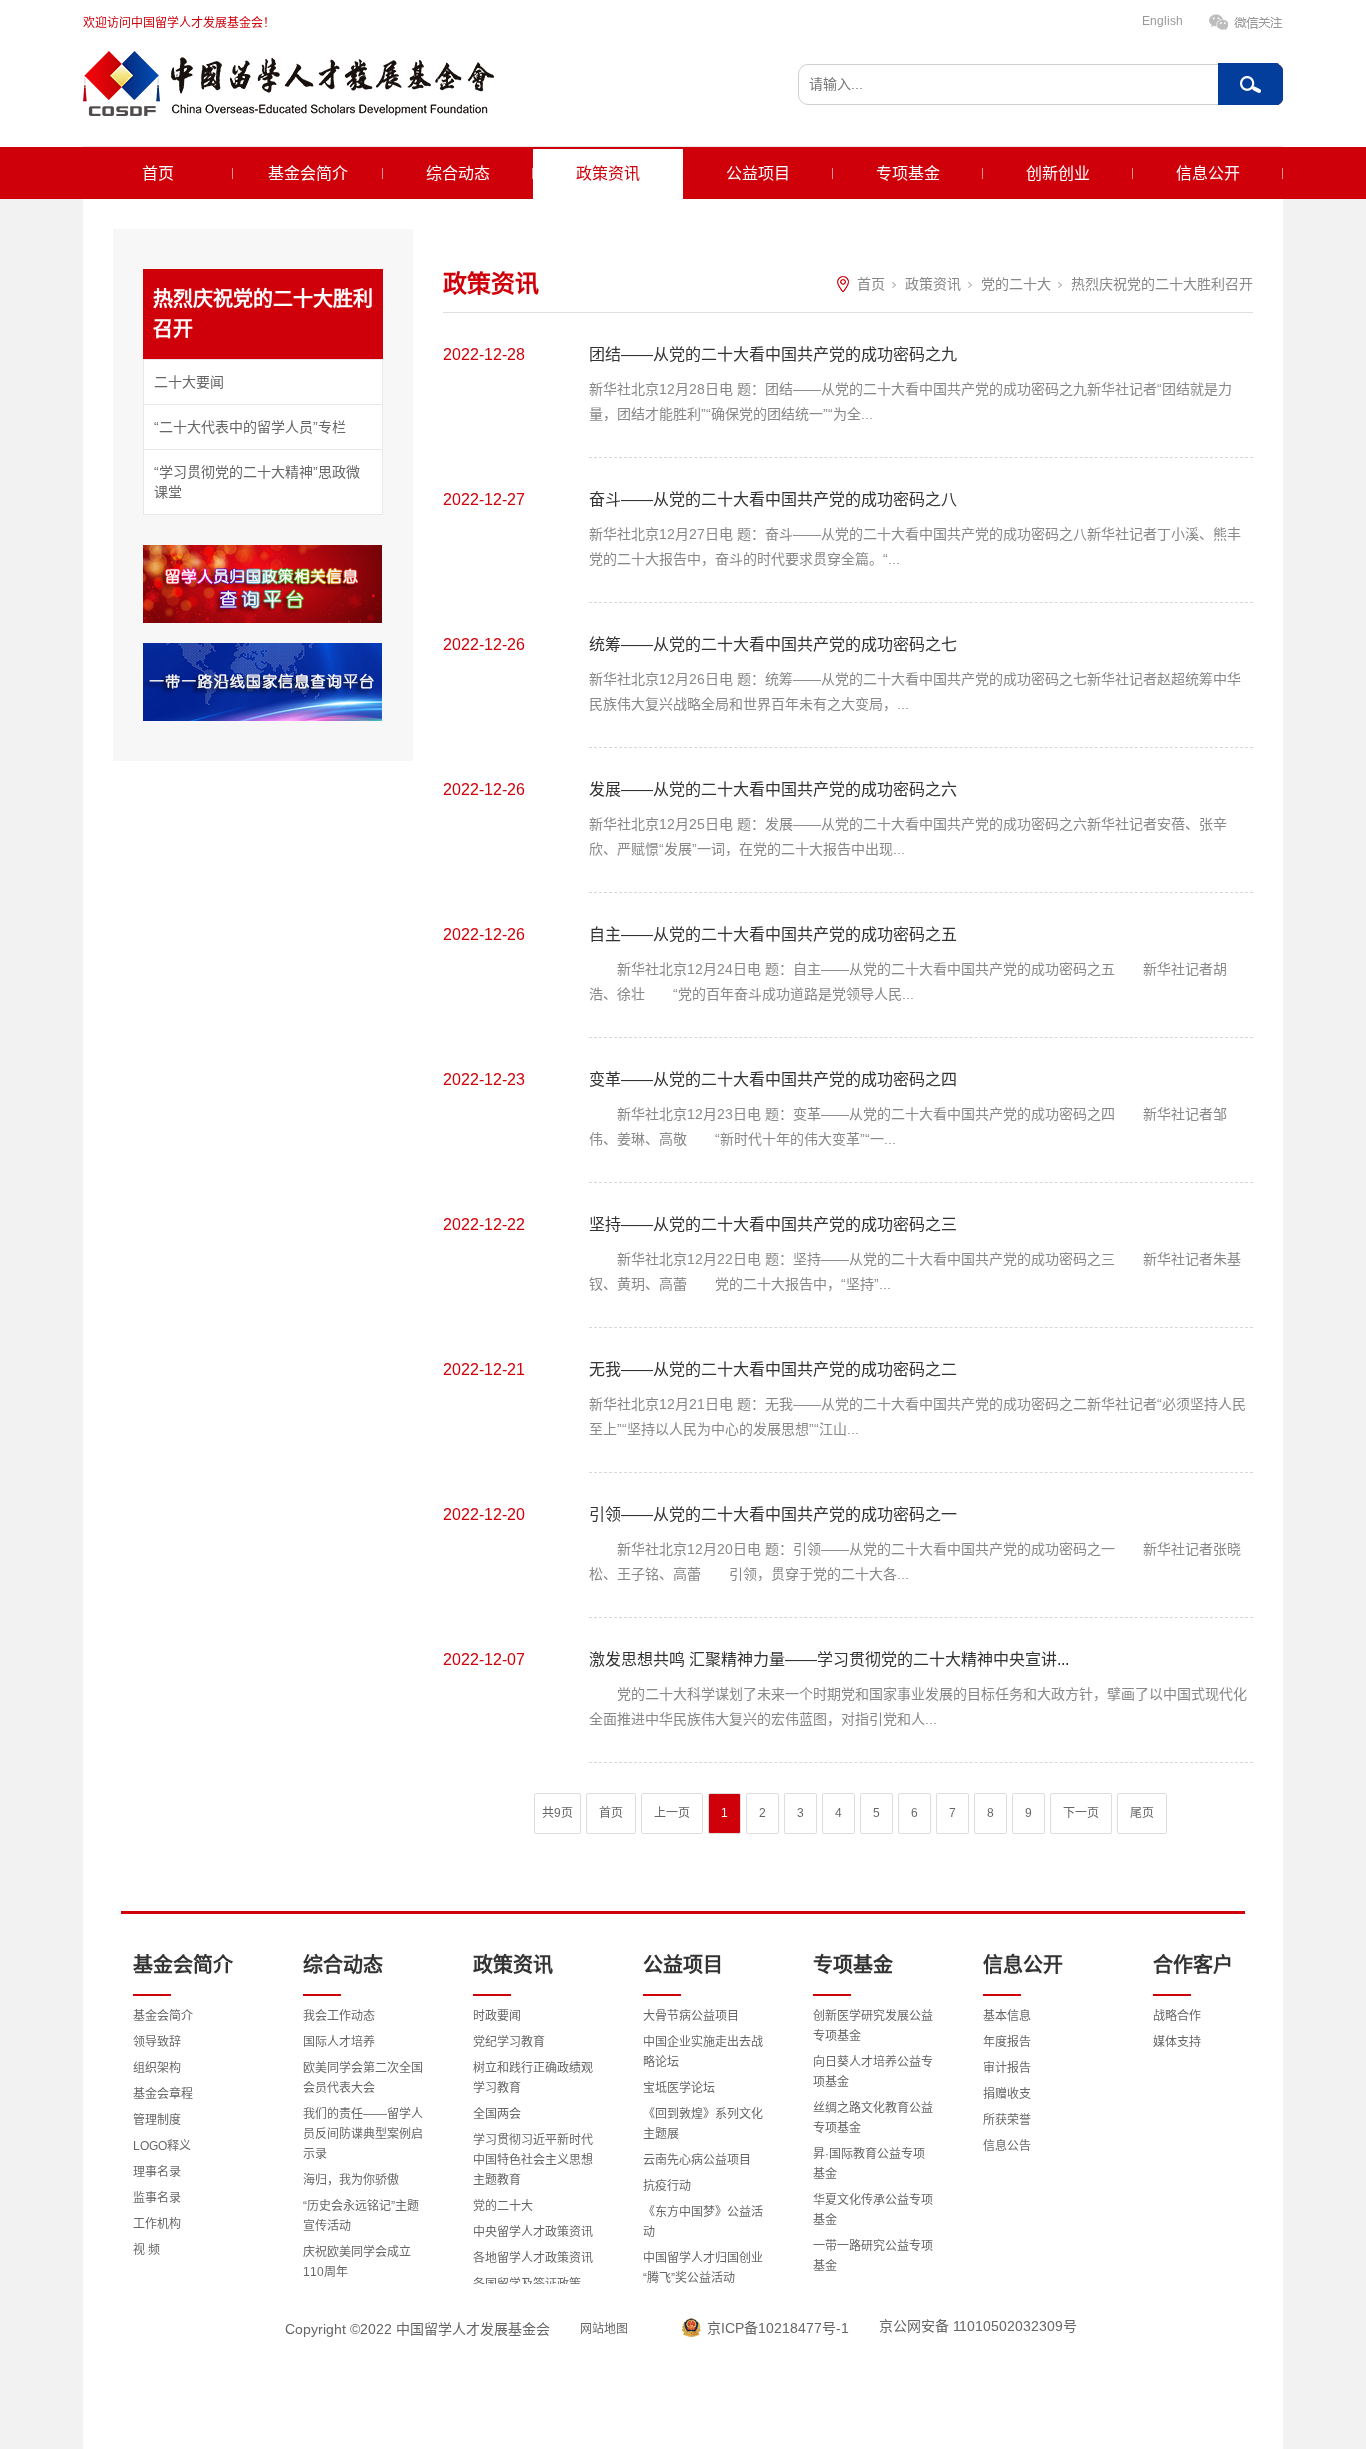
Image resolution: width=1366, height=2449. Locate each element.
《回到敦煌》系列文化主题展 (703, 2124)
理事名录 (157, 2172)
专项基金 (908, 173)
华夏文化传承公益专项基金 (873, 2210)
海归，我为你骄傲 (351, 2180)
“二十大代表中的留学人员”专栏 (250, 427)
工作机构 (157, 2224)
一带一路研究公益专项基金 (873, 2256)
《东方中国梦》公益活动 (703, 2222)
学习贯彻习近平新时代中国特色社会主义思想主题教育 (533, 2160)
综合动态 (458, 173)
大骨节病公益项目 (691, 2016)
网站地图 (604, 2329)
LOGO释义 (162, 2146)
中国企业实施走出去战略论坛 (703, 2052)
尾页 (1142, 1813)
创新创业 (1058, 173)
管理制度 (157, 2120)
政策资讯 (608, 173)
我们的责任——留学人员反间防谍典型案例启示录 (363, 2134)
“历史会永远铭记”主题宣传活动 (361, 2216)
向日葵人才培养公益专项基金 (873, 2072)
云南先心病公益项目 (697, 2160)
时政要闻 (497, 2016)
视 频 (146, 2250)
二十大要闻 (189, 382)
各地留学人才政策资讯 (533, 2258)
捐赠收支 (1007, 2094)
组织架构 (157, 2068)
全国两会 (497, 2114)
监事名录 (157, 2198)
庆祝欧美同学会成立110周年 (357, 2262)
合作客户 (1193, 1965)
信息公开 (1208, 173)
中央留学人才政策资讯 (533, 2232)
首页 (158, 173)
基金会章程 (163, 2094)
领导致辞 (157, 2042)
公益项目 (758, 173)
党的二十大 (1016, 284)
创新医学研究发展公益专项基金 (873, 2026)
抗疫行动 (667, 2186)
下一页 (1081, 1813)
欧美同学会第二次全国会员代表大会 (363, 2078)
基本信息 (1007, 2016)
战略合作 (1177, 2016)
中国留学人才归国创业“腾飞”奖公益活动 (703, 2268)
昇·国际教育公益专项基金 (869, 2164)
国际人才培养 (339, 2042)
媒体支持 (1177, 2042)
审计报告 (1007, 2068)
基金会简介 (308, 173)
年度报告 (1007, 2042)
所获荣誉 (1007, 2120)
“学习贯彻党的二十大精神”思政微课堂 (257, 482)
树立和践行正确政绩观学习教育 (533, 2078)
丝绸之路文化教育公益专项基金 (873, 2118)
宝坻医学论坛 (679, 2088)
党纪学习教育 (509, 2042)
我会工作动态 (339, 2016)
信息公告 (1007, 2146)
